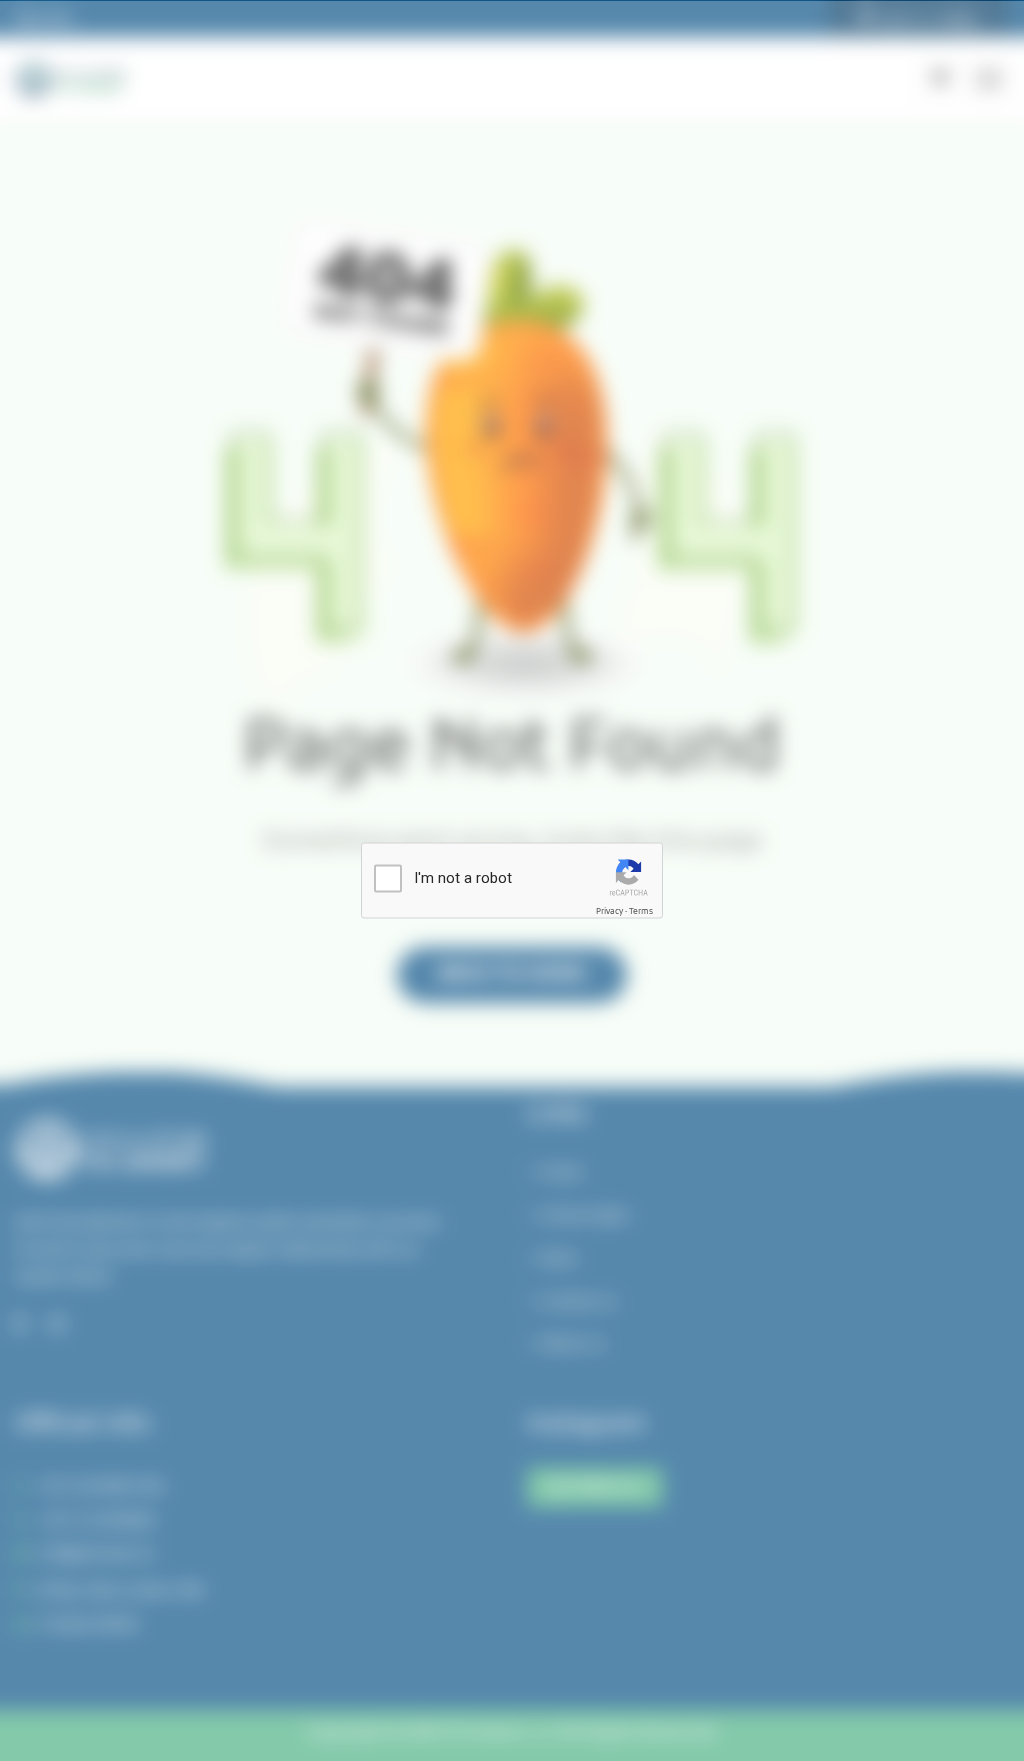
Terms (641, 912)
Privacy (609, 912)
